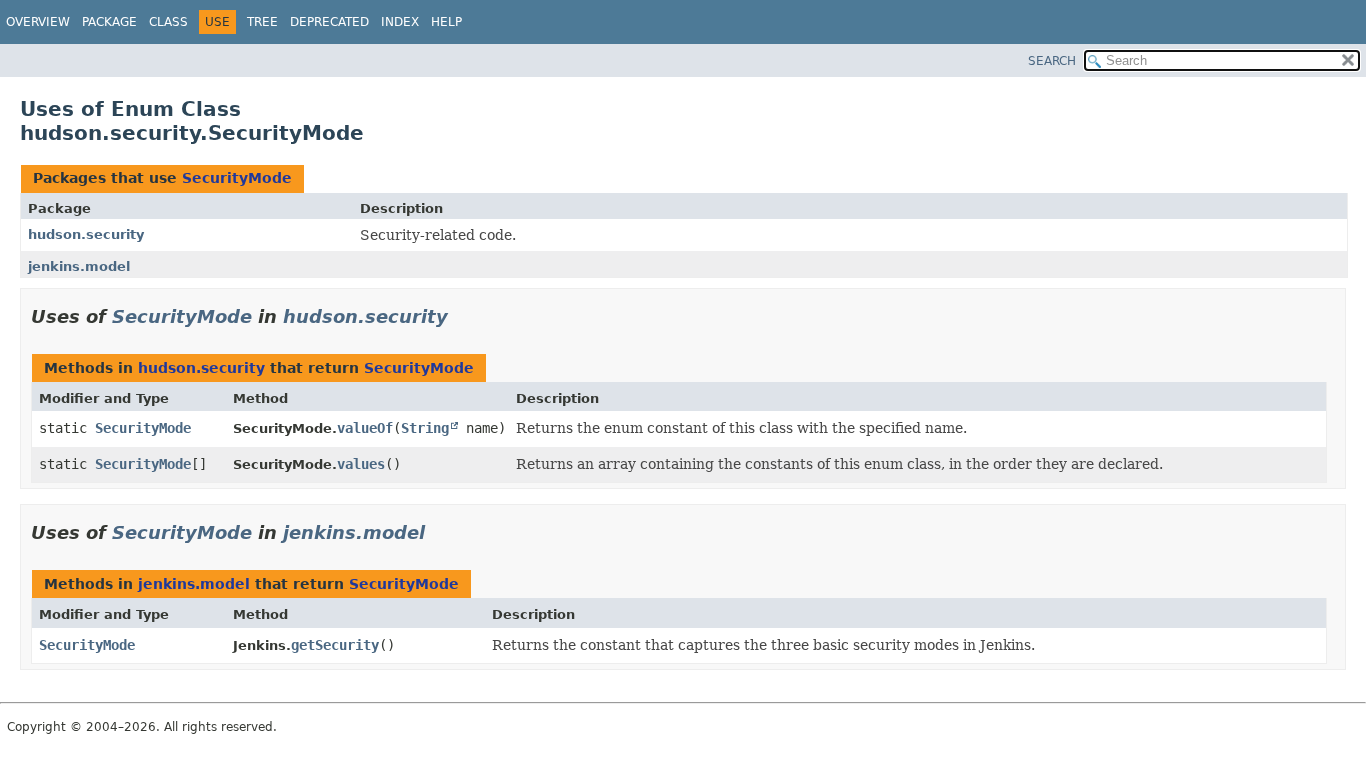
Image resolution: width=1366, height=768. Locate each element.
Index (400, 22)
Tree (262, 22)
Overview (38, 22)
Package (109, 22)
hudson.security (86, 234)
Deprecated (329, 22)
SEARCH (1052, 61)
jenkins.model (79, 266)
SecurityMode (237, 178)
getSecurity (335, 645)
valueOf (365, 428)
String (425, 428)
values (361, 464)
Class (168, 22)
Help (446, 22)
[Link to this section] (462, 316)
